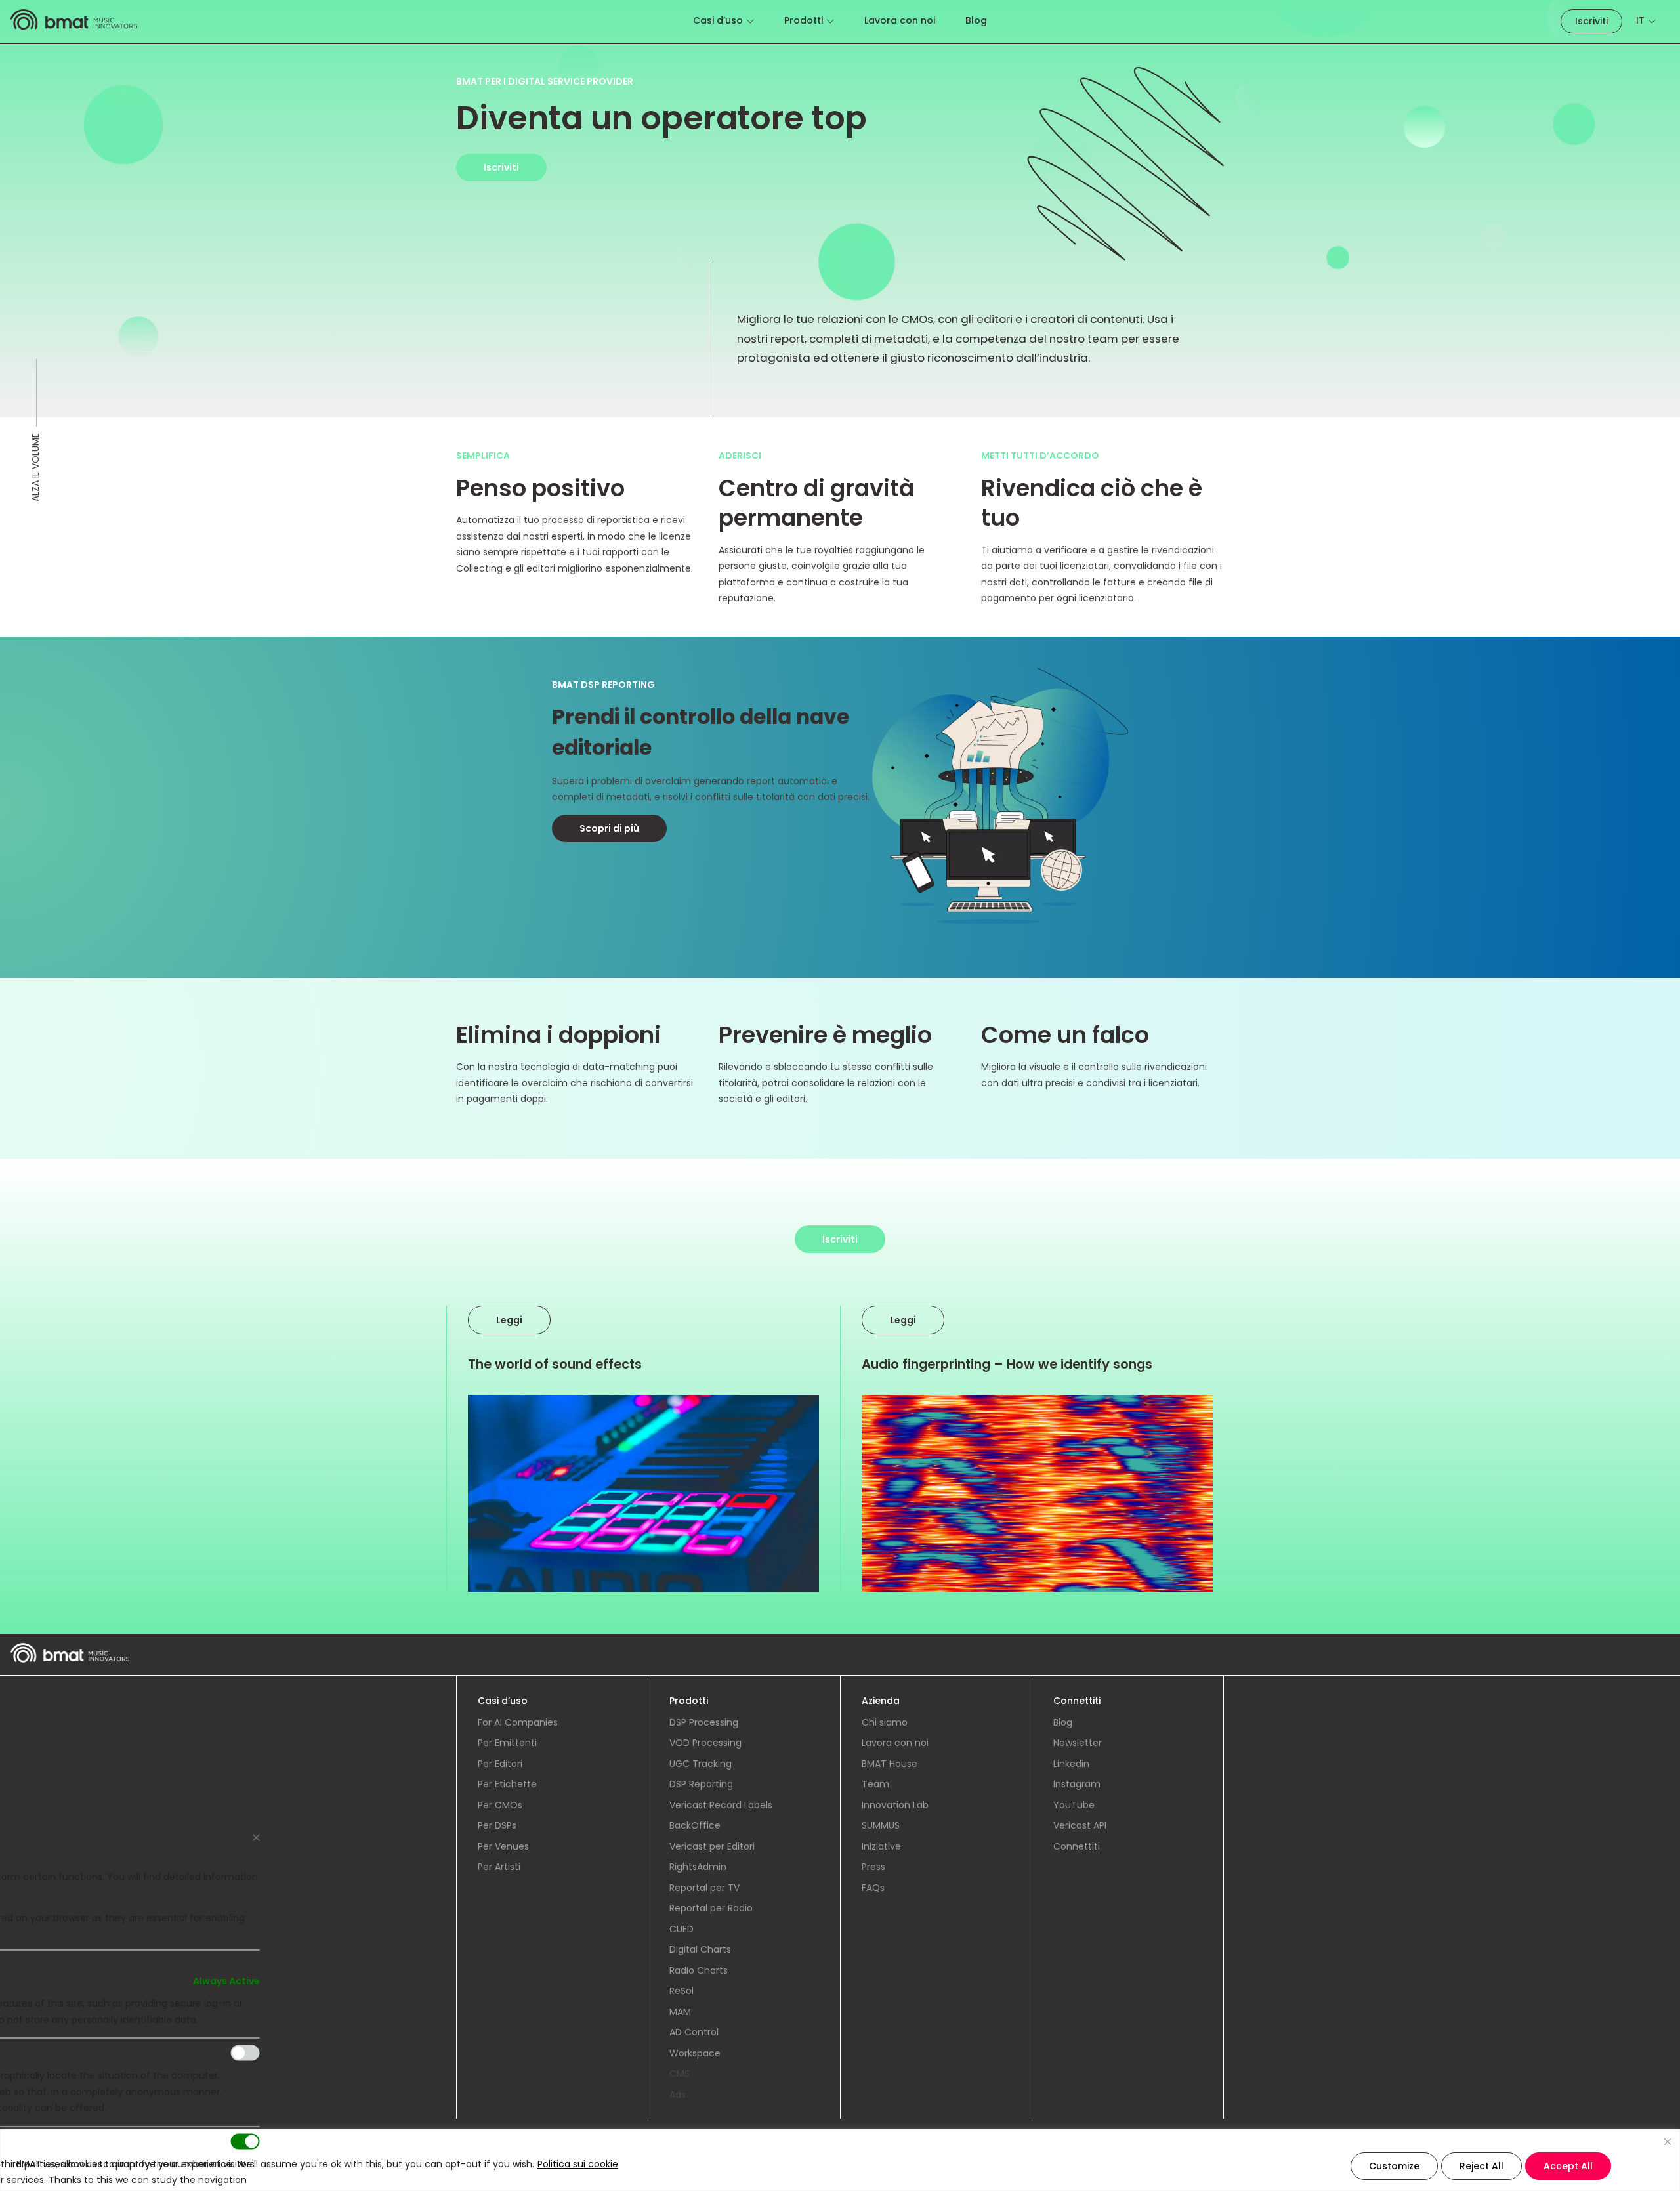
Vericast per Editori (712, 1846)
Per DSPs (497, 1825)
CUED (682, 1929)
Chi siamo (885, 1722)
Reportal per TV (704, 1888)
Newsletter (1078, 1743)
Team (875, 1784)
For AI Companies (518, 1722)
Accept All (1568, 2166)
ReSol (682, 1991)
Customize (1394, 2166)
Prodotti (804, 20)
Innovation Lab (895, 1805)
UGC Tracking (701, 1764)
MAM (680, 2012)
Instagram (1077, 1784)
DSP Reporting (701, 1784)
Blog (976, 20)
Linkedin (1071, 1764)
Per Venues (503, 1846)
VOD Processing (705, 1743)
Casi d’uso (718, 20)
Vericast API (1080, 1825)
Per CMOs (500, 1805)
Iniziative (881, 1846)
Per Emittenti (507, 1743)
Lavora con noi (900, 20)
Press (873, 1867)
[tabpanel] (840, 807)
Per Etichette (507, 1784)
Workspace (695, 2053)
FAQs (873, 1888)
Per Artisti (499, 1867)
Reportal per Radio (711, 1908)
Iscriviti (1591, 21)
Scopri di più (609, 828)
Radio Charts (699, 1970)
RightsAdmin (698, 1867)
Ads (678, 2095)
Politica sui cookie (578, 2164)
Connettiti (1077, 1846)
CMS (680, 2074)
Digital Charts (700, 1949)
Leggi (509, 1320)
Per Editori (500, 1764)
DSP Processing (704, 1722)
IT (1640, 20)
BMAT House (890, 1764)
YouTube (1074, 1805)
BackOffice (695, 1825)
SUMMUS (881, 1825)
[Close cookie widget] (1668, 2142)
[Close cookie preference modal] (257, 1838)
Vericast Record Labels (721, 1805)
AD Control (694, 2032)
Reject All (1481, 2166)
